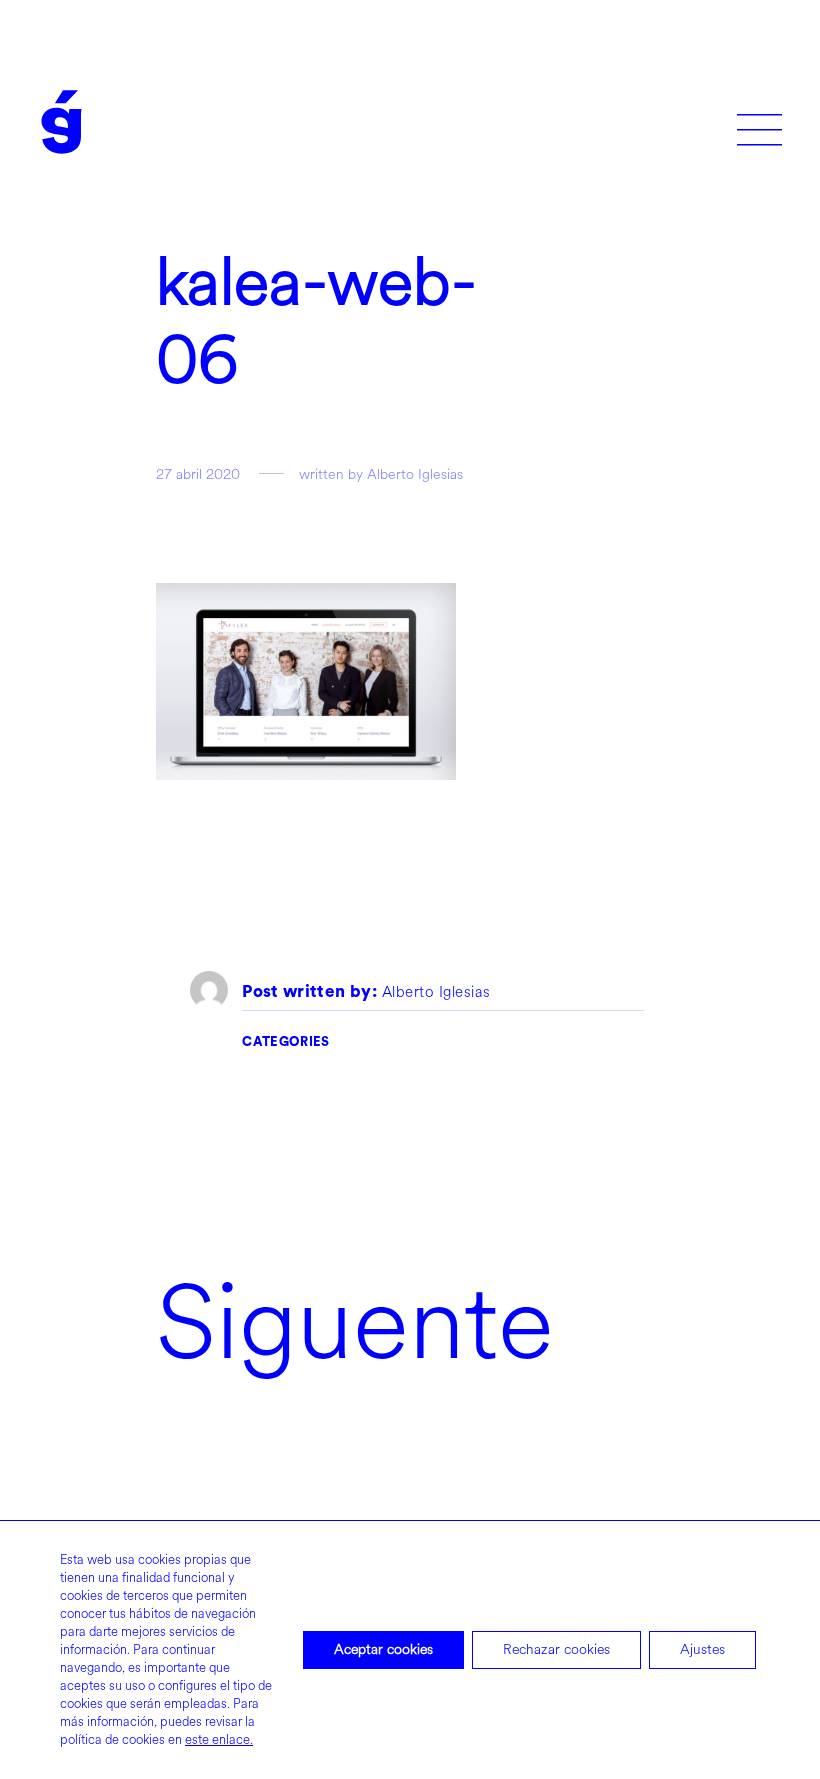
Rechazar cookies (556, 1649)
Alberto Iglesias (436, 993)
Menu (759, 122)
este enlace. (219, 1740)
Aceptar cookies (383, 1649)
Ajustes (702, 1649)
